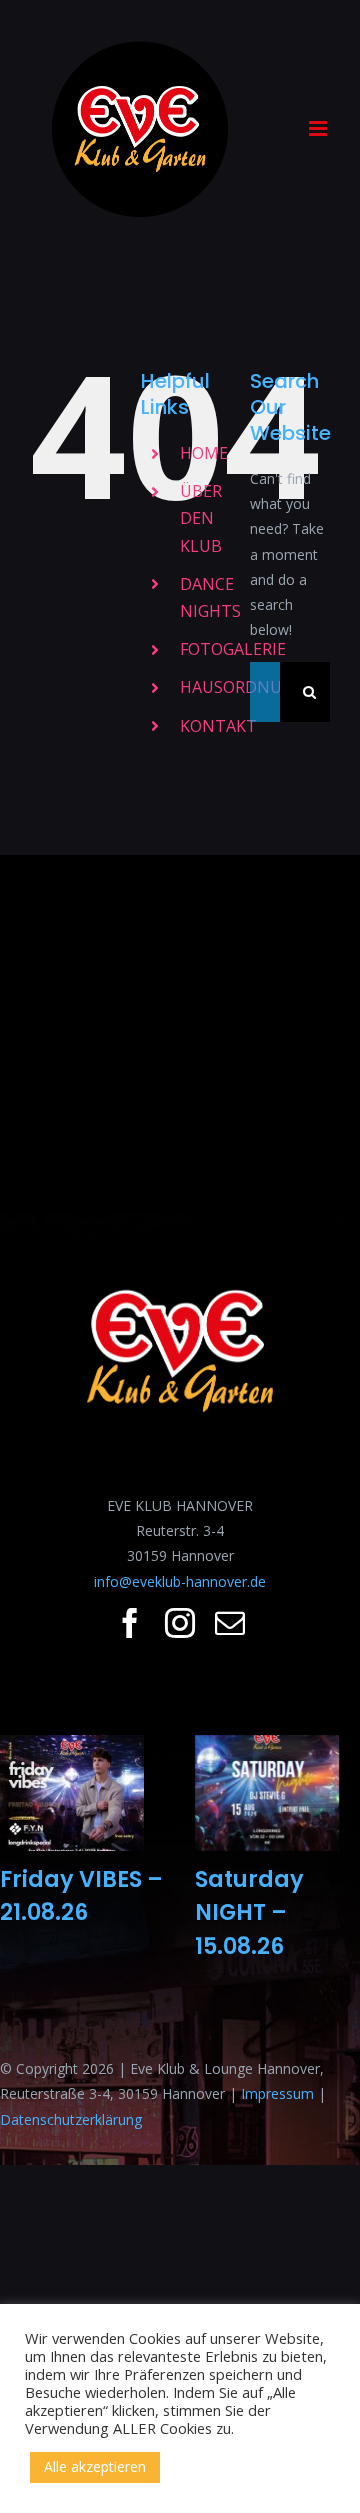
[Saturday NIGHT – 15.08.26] (267, 1793)
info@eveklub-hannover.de (180, 1581)
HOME (204, 453)
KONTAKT (218, 726)
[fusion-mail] (230, 1623)
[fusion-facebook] (130, 1623)
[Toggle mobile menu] (319, 128)
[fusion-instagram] (180, 1623)
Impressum (277, 2093)
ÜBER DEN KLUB (201, 518)
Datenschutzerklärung (71, 2119)
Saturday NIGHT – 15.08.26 (249, 1913)
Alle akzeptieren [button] (95, 2466)
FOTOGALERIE (233, 649)
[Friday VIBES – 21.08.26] (72, 1793)
